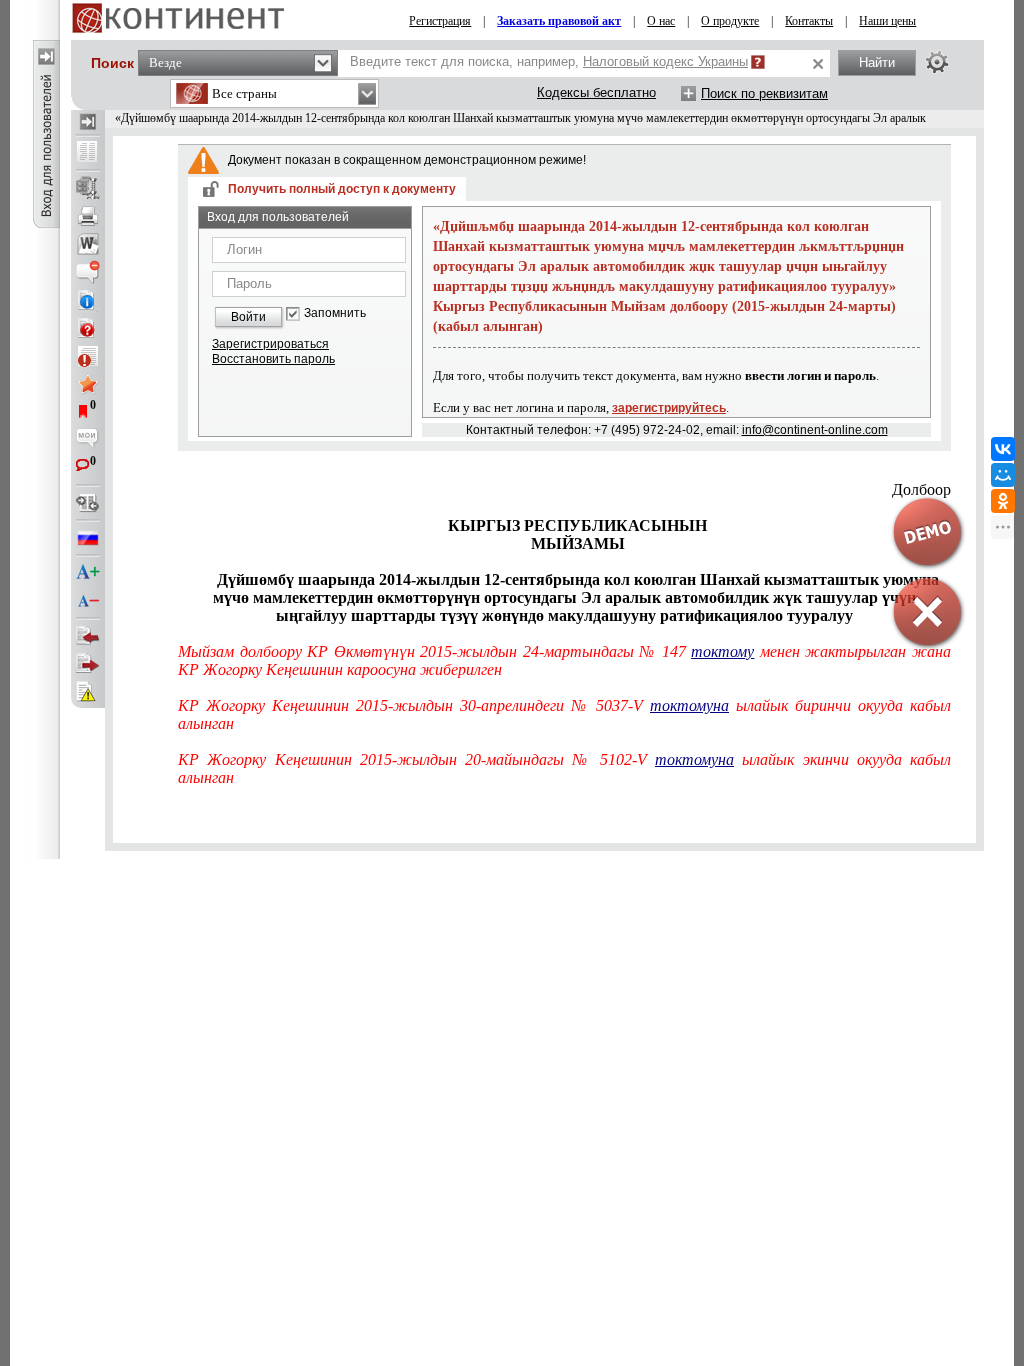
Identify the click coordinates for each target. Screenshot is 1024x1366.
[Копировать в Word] (88, 244)
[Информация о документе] (88, 300)
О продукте (730, 21)
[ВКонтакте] (1003, 449)
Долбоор (921, 489)
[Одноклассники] (1003, 501)
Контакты (809, 21)
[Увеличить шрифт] (88, 573)
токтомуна (689, 705)
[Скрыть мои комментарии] (88, 440)
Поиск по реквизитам (764, 93)
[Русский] (88, 538)
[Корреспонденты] (88, 636)
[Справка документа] (88, 328)
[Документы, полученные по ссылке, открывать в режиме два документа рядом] (88, 153)
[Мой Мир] (1003, 475)
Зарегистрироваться (270, 344)
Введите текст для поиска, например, (549, 61)
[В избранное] (88, 384)
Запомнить (335, 313)
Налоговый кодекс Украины (665, 61)
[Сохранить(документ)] (88, 188)
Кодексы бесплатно (596, 92)
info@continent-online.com (815, 430)
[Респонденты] (88, 664)
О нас (661, 21)
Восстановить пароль (273, 359)
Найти (877, 62)
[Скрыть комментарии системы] (88, 272)
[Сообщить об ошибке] (88, 692)
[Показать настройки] (937, 62)
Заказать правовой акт (559, 21)
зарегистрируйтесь (669, 408)
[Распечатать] (88, 216)
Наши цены (887, 21)
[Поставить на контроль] (88, 356)
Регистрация (440, 21)
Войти (248, 317)
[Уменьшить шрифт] (88, 601)
